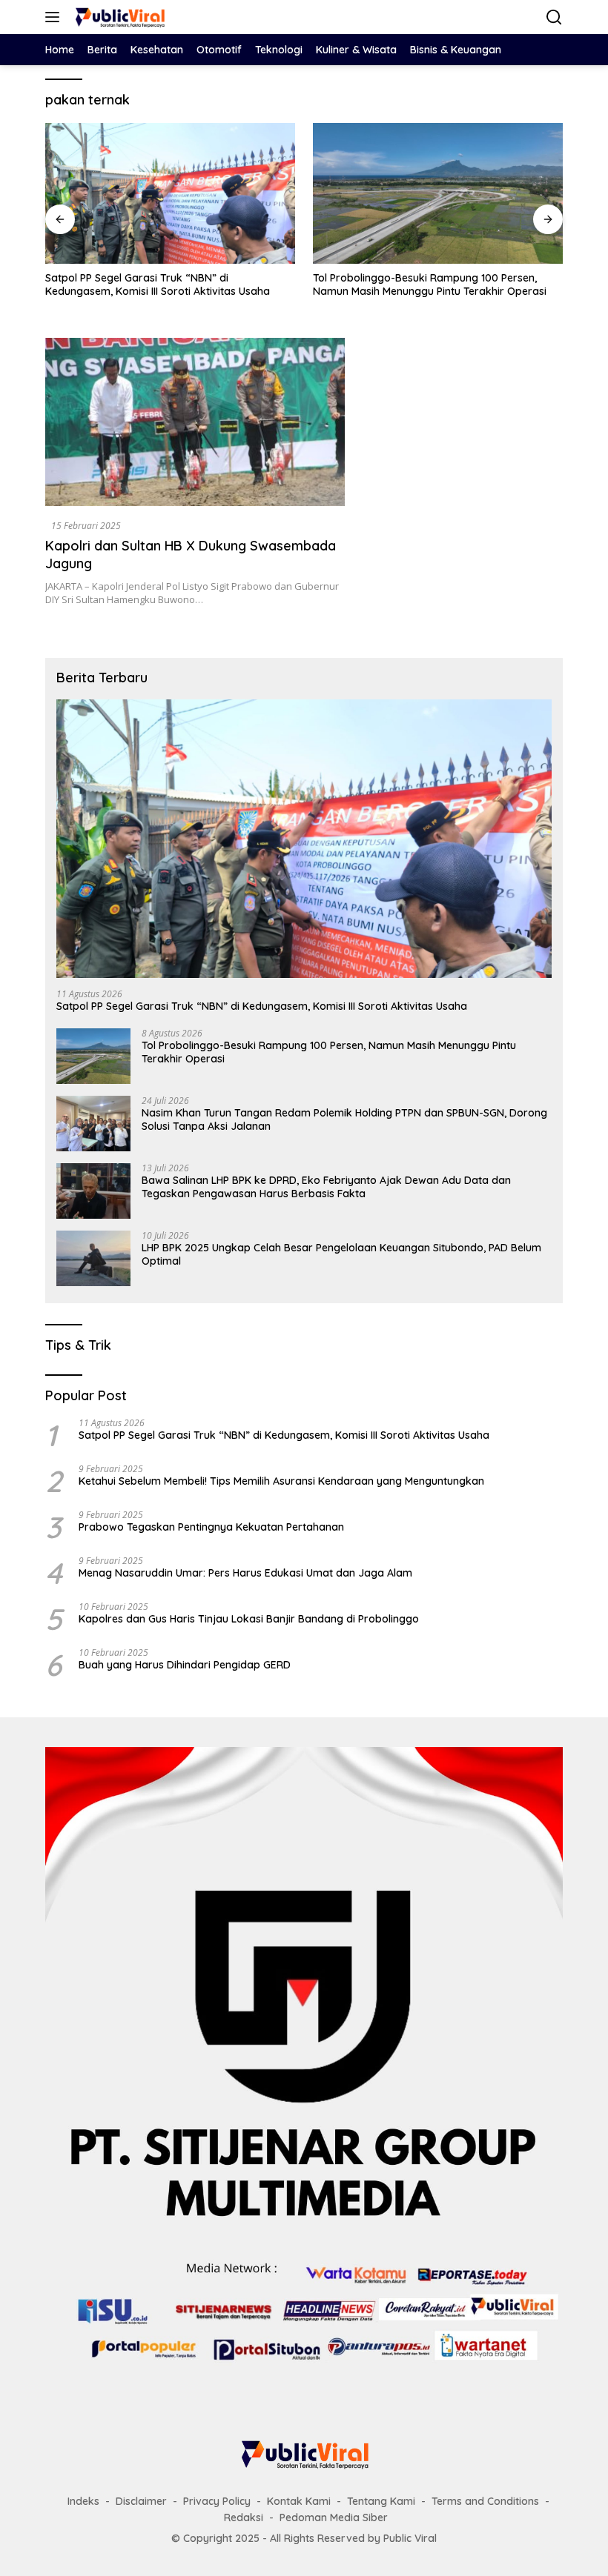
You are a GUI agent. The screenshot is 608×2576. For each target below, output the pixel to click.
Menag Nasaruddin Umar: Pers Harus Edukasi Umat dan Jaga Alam (245, 1573)
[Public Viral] (118, 17)
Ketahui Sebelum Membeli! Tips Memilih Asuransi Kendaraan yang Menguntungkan (281, 1481)
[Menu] (55, 17)
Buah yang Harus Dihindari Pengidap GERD (185, 1665)
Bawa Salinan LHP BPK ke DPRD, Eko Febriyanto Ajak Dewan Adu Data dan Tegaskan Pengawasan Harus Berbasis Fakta (326, 1187)
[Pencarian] (554, 17)
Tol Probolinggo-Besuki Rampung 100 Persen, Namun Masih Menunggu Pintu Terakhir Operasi (430, 284)
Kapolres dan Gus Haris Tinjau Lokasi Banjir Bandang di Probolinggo (249, 1619)
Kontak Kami (299, 2501)
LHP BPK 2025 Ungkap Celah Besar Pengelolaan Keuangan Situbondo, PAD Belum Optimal (341, 1254)
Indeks (83, 2501)
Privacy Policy (217, 2501)
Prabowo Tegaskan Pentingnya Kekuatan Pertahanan (211, 1527)
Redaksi (244, 2517)
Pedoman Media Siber (334, 2517)
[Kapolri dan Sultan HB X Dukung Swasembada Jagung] (195, 422)
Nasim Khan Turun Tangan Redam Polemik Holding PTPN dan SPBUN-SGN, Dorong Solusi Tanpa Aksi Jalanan (344, 1119)
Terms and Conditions (485, 2501)
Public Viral (410, 2538)
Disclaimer (141, 2501)
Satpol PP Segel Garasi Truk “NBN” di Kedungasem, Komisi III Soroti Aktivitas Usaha (158, 284)
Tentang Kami (381, 2501)
